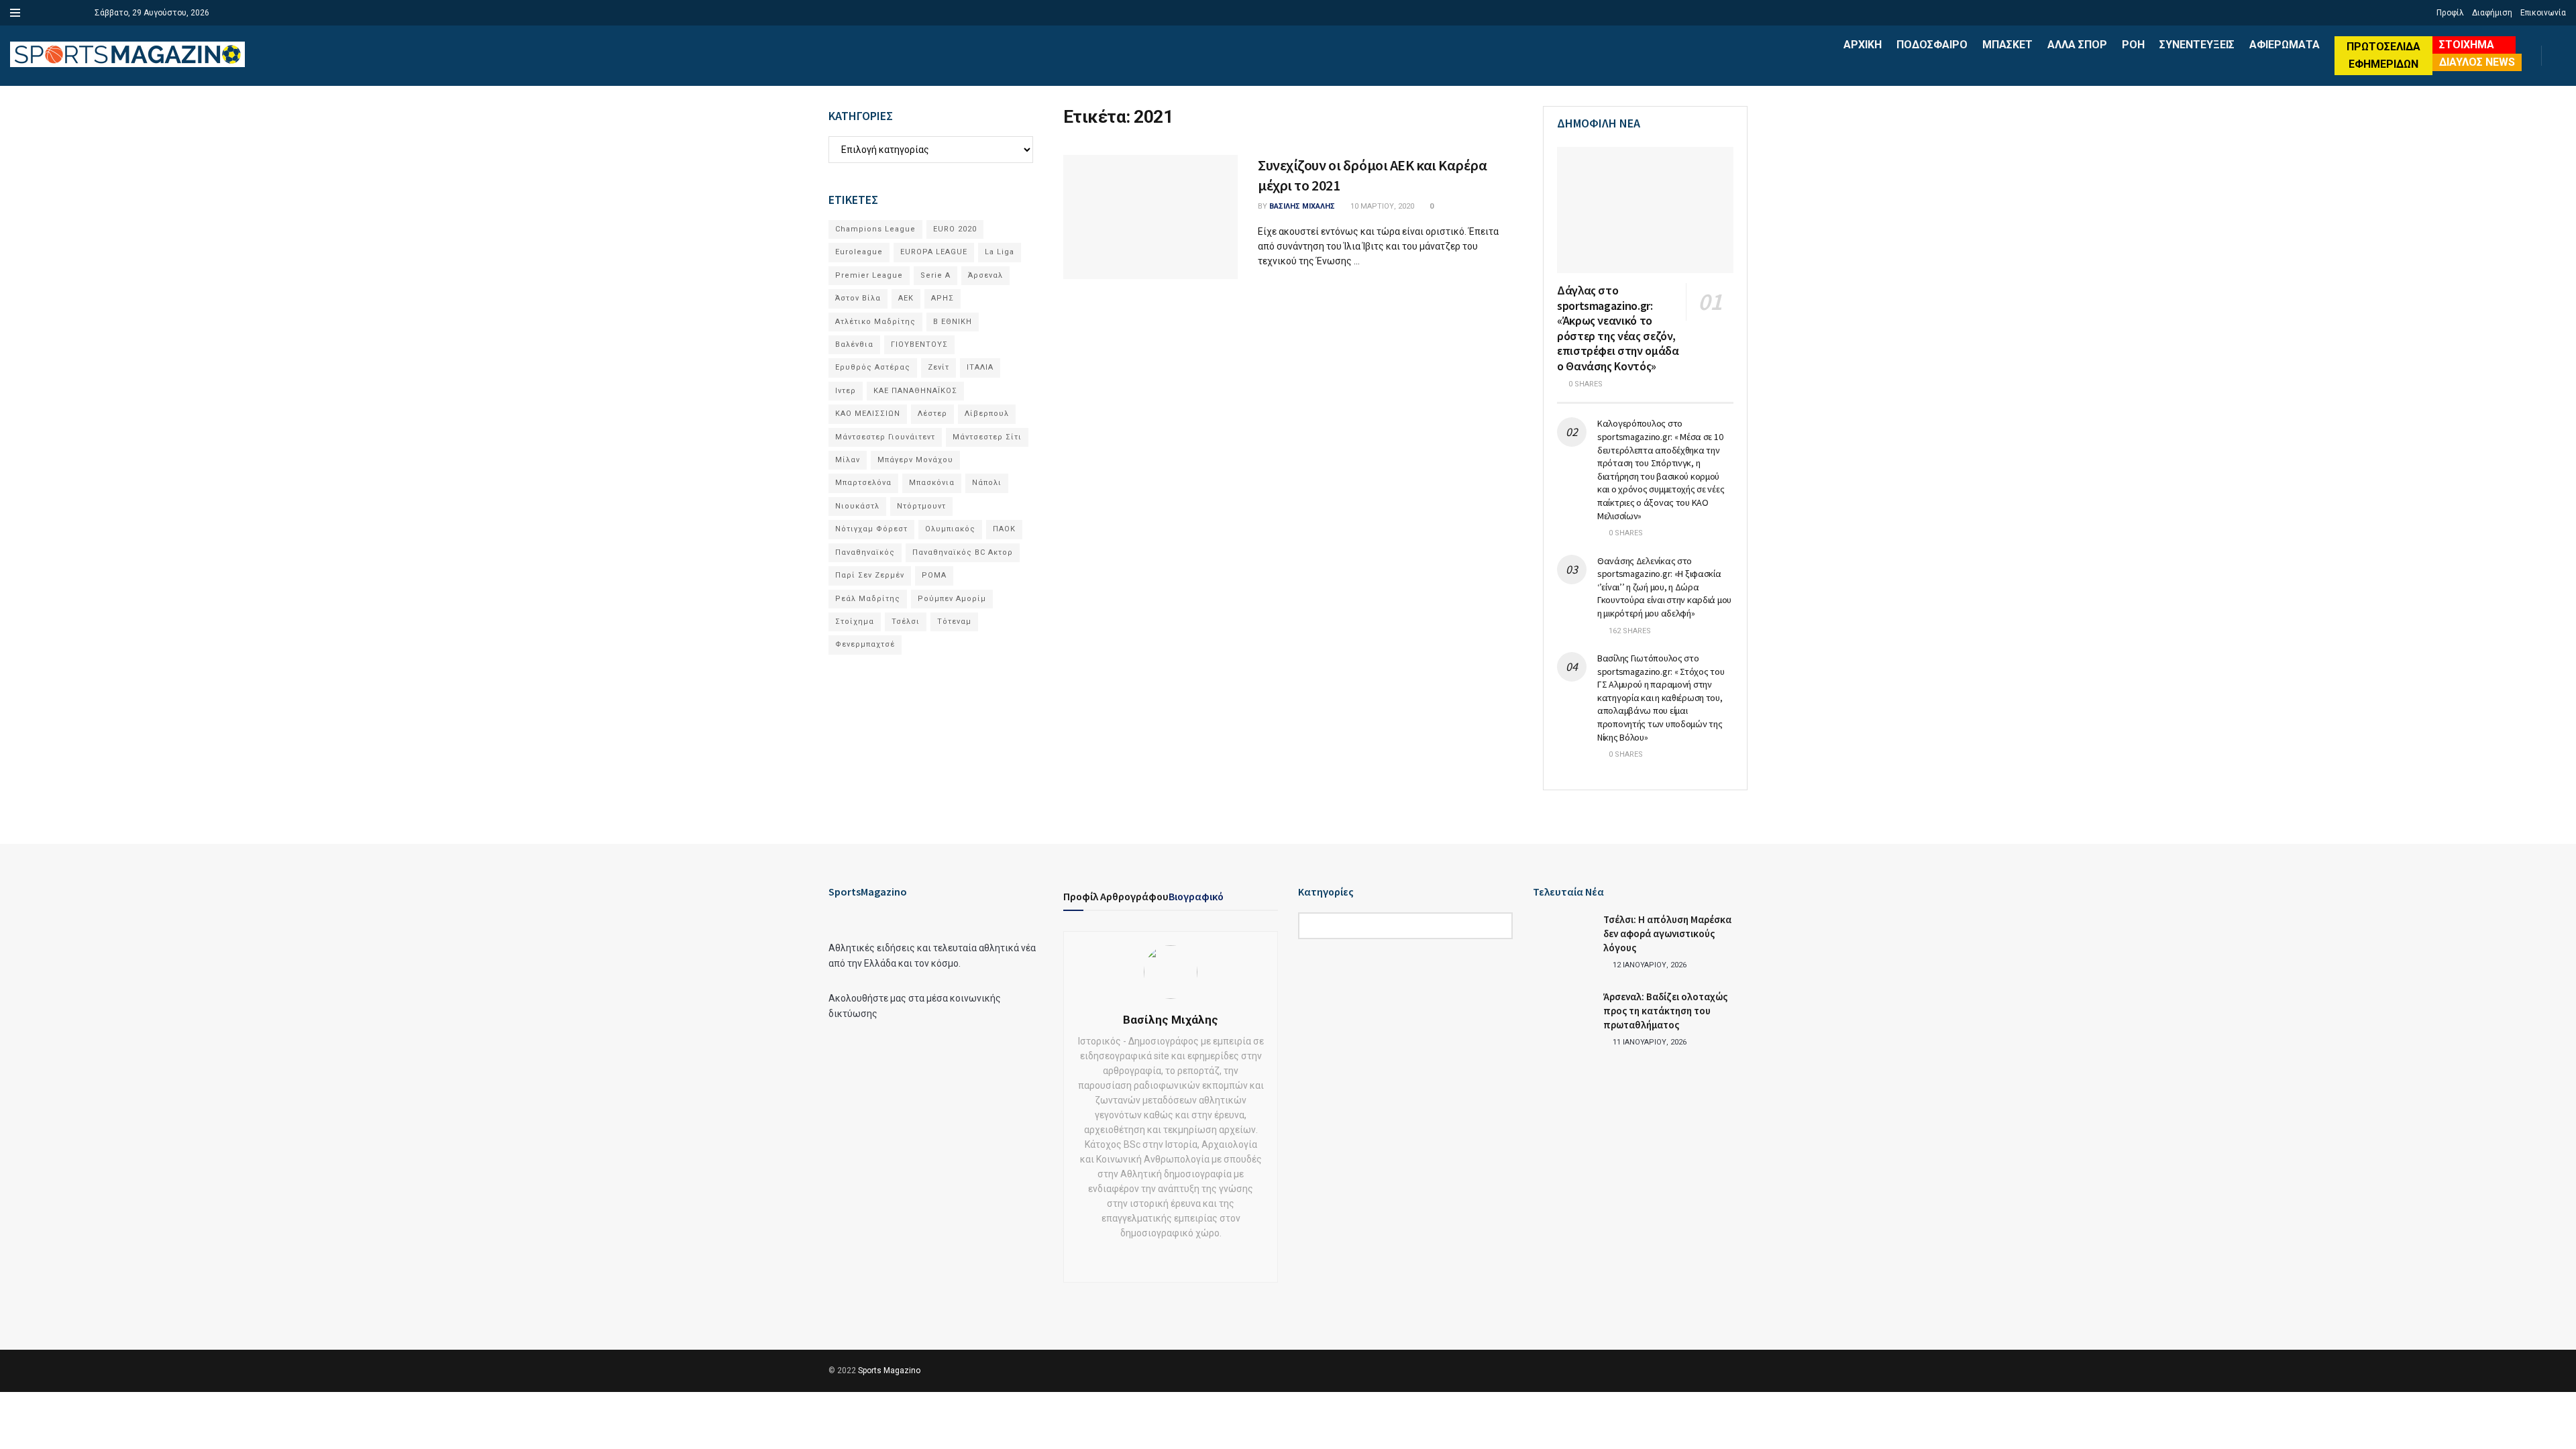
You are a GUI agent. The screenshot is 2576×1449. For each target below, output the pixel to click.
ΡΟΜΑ (934, 575)
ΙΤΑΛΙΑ (980, 367)
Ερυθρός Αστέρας (873, 367)
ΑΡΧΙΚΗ (1863, 45)
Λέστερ (932, 414)
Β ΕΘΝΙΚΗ (953, 322)
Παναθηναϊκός (865, 552)
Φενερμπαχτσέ (865, 644)
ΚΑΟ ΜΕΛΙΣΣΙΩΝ (868, 414)
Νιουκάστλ (857, 506)
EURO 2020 (955, 229)
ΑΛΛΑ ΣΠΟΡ (2077, 45)
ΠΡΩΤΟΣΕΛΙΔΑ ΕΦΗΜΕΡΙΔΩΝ (2383, 55)
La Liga (1000, 252)
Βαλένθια (854, 344)
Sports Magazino (889, 1371)
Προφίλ (2450, 13)
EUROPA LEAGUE (934, 252)
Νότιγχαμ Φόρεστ (871, 529)
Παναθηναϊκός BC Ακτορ (963, 552)
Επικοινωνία (2543, 13)
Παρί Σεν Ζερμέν (870, 575)
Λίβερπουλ (987, 414)
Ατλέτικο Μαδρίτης (875, 322)
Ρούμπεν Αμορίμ (952, 599)
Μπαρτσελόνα (863, 483)
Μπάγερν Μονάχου (915, 460)
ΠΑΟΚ (1004, 529)
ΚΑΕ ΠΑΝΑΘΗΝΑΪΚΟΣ (915, 391)
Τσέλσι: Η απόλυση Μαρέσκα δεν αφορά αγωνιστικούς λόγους (1667, 933)
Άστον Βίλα (858, 298)
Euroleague (859, 252)
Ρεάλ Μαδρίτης (868, 599)
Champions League (875, 229)
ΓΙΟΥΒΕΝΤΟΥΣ (919, 344)
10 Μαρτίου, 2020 (1381, 206)
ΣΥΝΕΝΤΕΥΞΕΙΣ (2197, 45)
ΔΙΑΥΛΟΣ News (2477, 62)
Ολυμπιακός (950, 529)
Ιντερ (846, 391)
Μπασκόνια (932, 483)
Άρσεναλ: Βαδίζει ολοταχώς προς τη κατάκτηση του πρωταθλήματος (1665, 1011)
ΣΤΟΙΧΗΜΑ (2467, 45)
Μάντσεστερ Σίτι (987, 437)
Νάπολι (987, 483)
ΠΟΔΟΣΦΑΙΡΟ (1932, 45)
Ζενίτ (938, 367)
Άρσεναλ (985, 275)
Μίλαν (848, 460)
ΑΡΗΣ (943, 298)
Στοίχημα (855, 622)
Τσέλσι (906, 622)
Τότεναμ (954, 622)
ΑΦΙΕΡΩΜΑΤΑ (2285, 45)
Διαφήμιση (2492, 13)
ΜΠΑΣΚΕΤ (2007, 45)
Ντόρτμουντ (921, 506)
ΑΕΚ (906, 298)
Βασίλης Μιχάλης (1302, 206)
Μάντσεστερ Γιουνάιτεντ (885, 437)
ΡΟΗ (2133, 45)
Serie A (935, 275)
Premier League (869, 275)
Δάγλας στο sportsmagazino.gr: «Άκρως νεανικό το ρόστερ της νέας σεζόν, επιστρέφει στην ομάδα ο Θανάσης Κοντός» (1618, 328)
